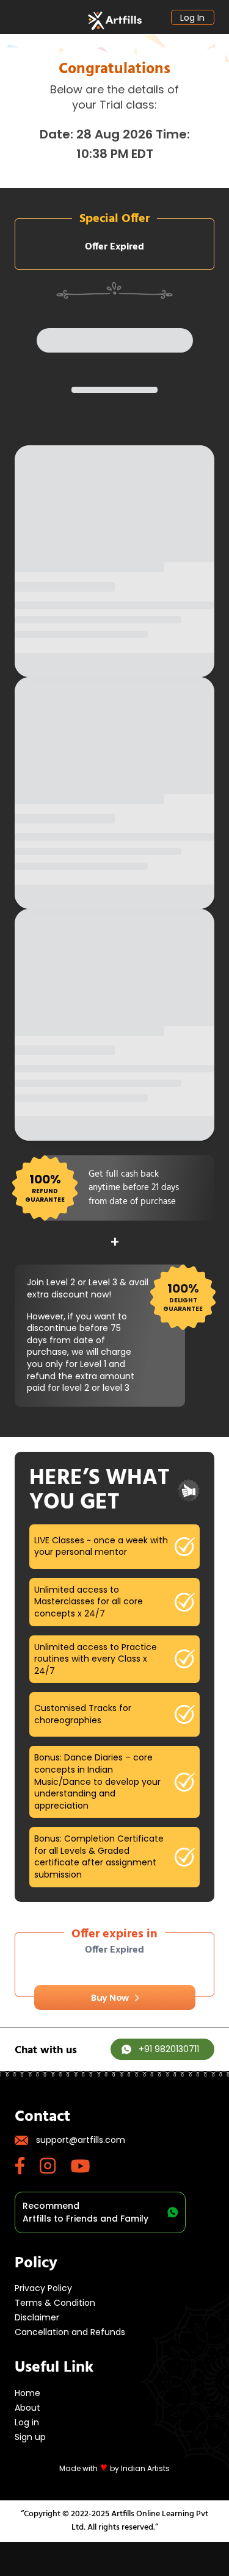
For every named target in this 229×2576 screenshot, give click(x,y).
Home (27, 2393)
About (27, 2408)
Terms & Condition (55, 2303)
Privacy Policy (43, 2288)
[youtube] (88, 2166)
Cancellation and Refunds (70, 2332)
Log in (192, 18)
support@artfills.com (81, 2140)
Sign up (30, 2437)
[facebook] (27, 2166)
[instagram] (55, 2166)
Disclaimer (37, 2317)
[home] (115, 21)
